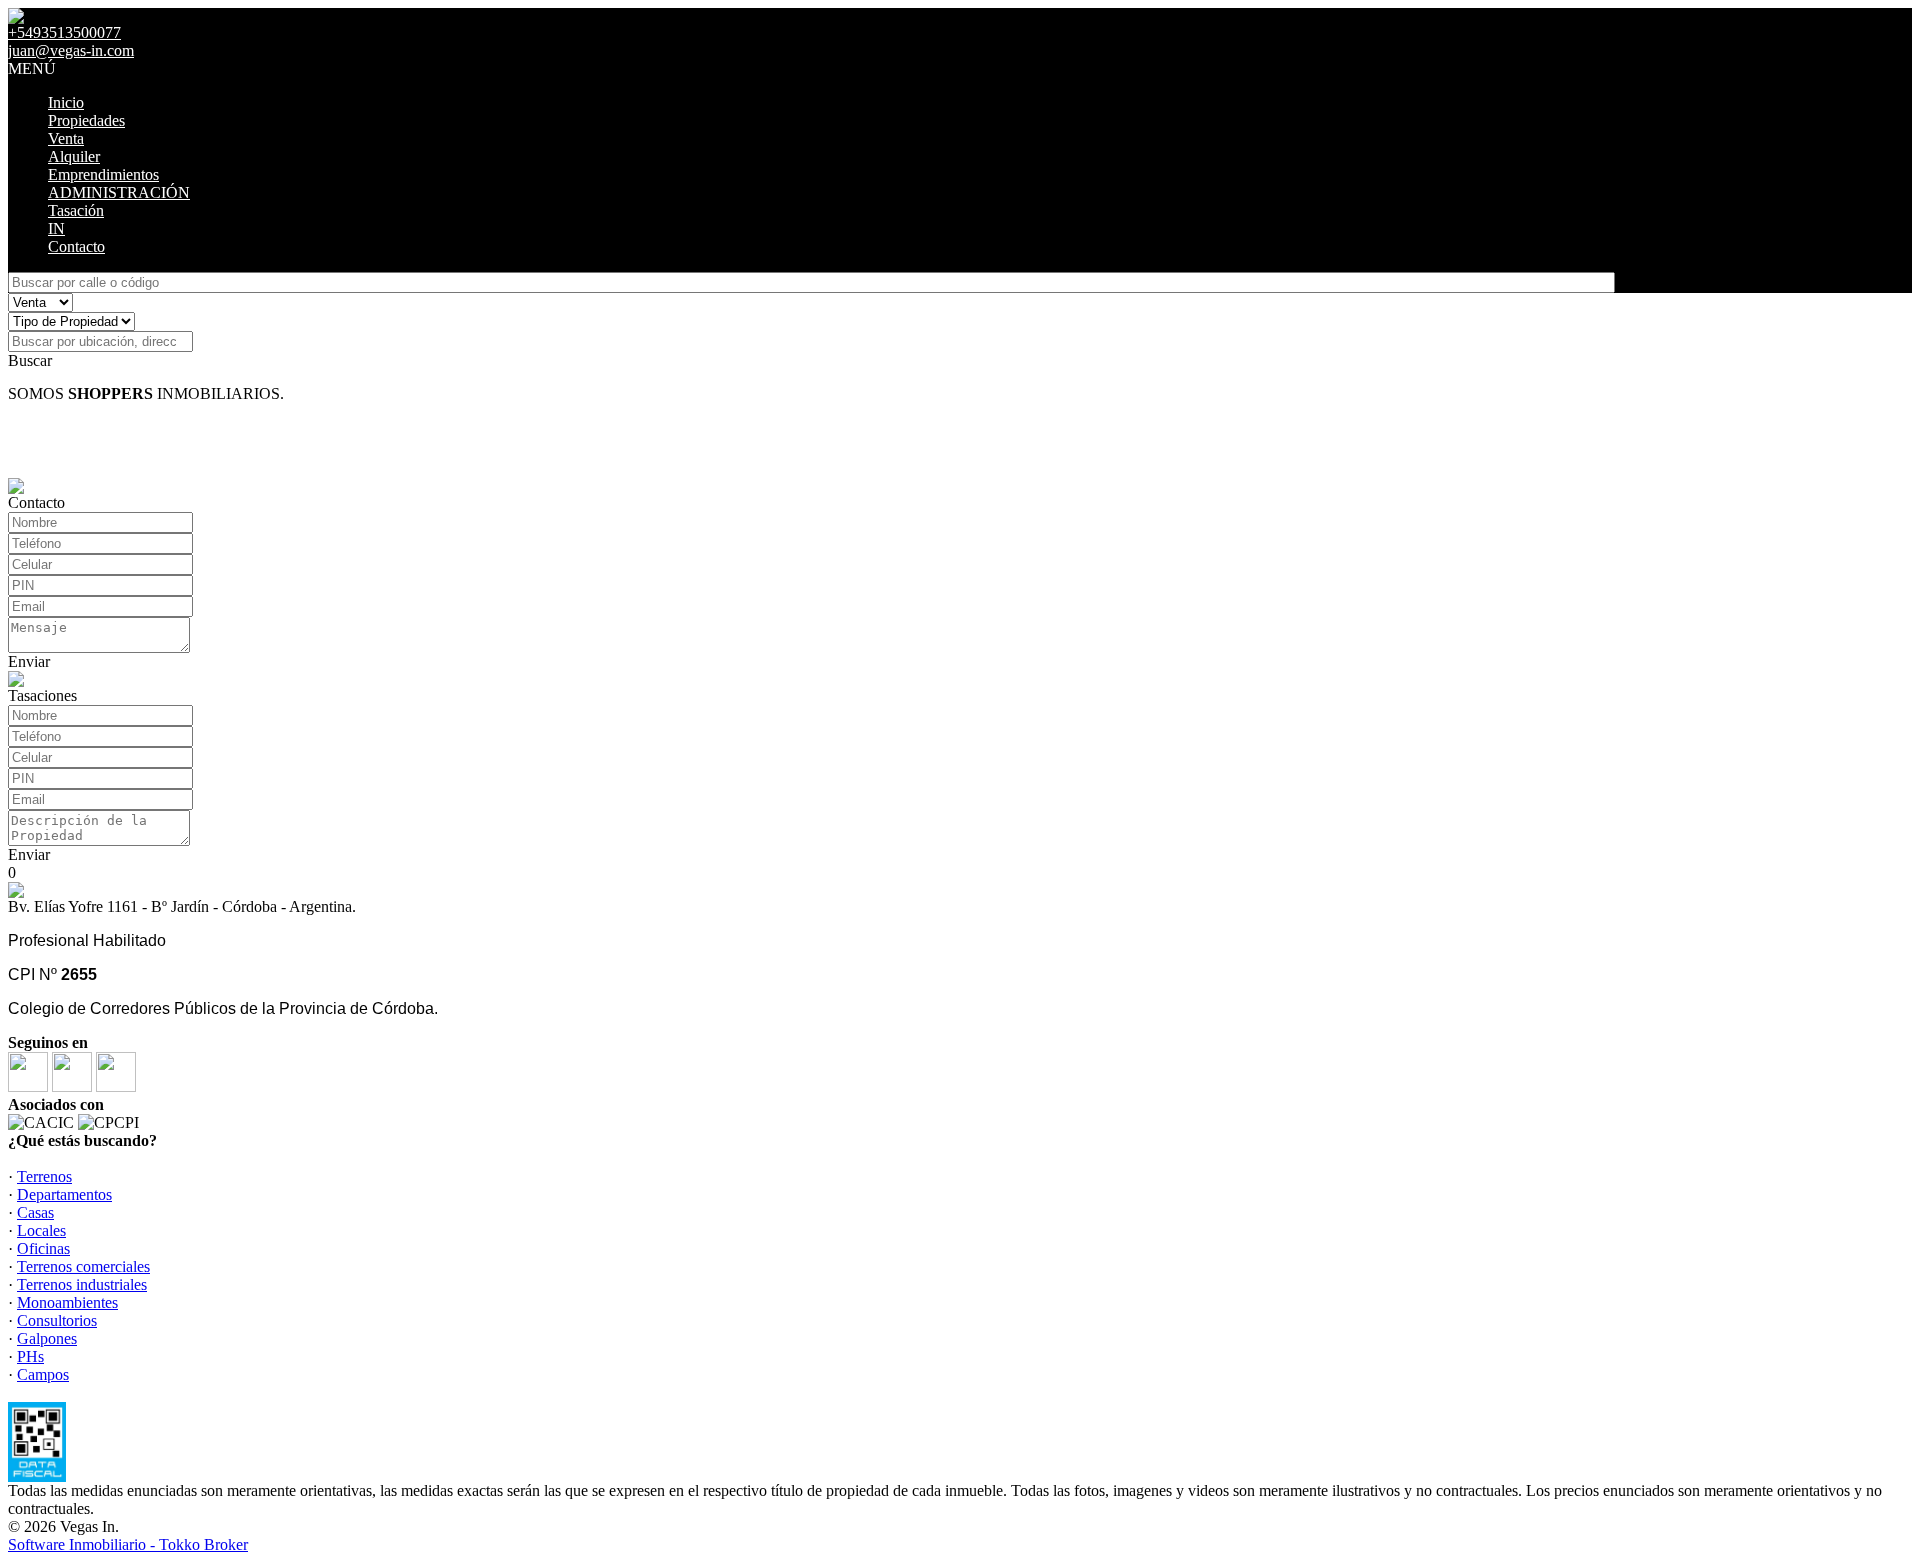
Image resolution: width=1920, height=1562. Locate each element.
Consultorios (57, 1320)
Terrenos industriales (82, 1284)
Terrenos (44, 1176)
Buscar (30, 360)
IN (56, 228)
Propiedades (86, 120)
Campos (43, 1374)
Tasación (76, 210)
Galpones (47, 1338)
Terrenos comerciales (83, 1266)
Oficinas (43, 1248)
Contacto (76, 246)
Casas (35, 1212)
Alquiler (74, 156)
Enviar (29, 661)
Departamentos (64, 1194)
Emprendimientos (103, 174)
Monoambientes (67, 1302)
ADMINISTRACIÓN (119, 192)
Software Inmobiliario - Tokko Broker (128, 1544)
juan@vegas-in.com (71, 50)
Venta (66, 138)
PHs (30, 1356)
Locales (41, 1230)
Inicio (66, 102)
